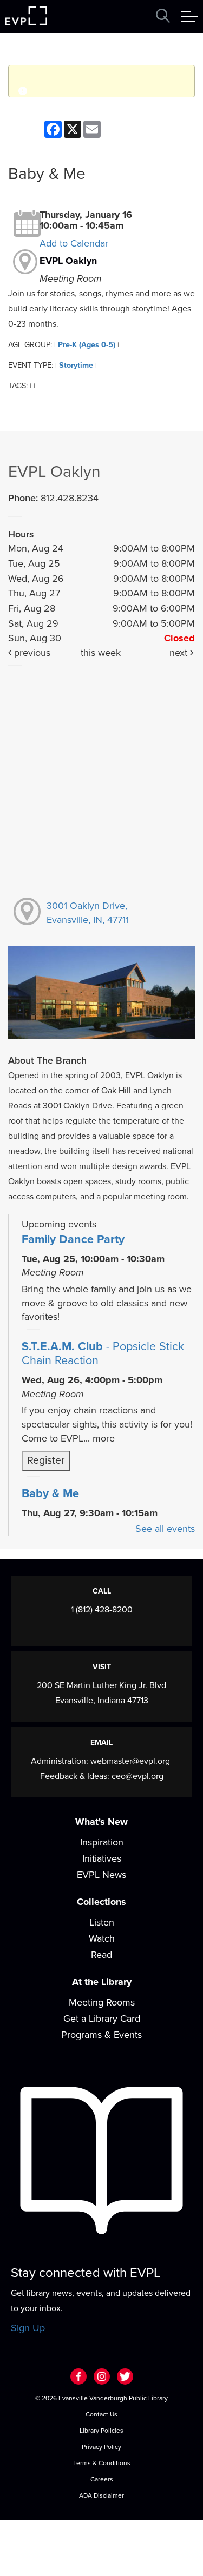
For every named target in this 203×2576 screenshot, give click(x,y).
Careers (102, 2479)
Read (101, 1955)
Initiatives (102, 1858)
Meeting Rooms (102, 2002)
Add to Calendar (74, 243)
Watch (102, 1938)
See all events (165, 1529)
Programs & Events (101, 2035)
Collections (101, 1902)
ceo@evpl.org (137, 1776)
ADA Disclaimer (101, 2495)
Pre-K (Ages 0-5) (87, 345)
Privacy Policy (101, 2447)
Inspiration (102, 1842)
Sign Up (28, 2328)
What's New (101, 1822)
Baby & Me (50, 1493)
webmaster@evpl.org (130, 1761)
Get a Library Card (102, 2019)
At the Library (102, 1982)
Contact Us (101, 2414)
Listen (102, 1922)
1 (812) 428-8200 (102, 1610)
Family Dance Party (73, 1239)
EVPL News (101, 1875)
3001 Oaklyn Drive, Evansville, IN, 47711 (88, 913)
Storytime (76, 365)
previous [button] (31, 653)
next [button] (180, 653)
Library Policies (101, 2431)
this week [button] (101, 653)
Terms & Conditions (102, 2463)
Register (46, 1460)
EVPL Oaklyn (68, 261)
